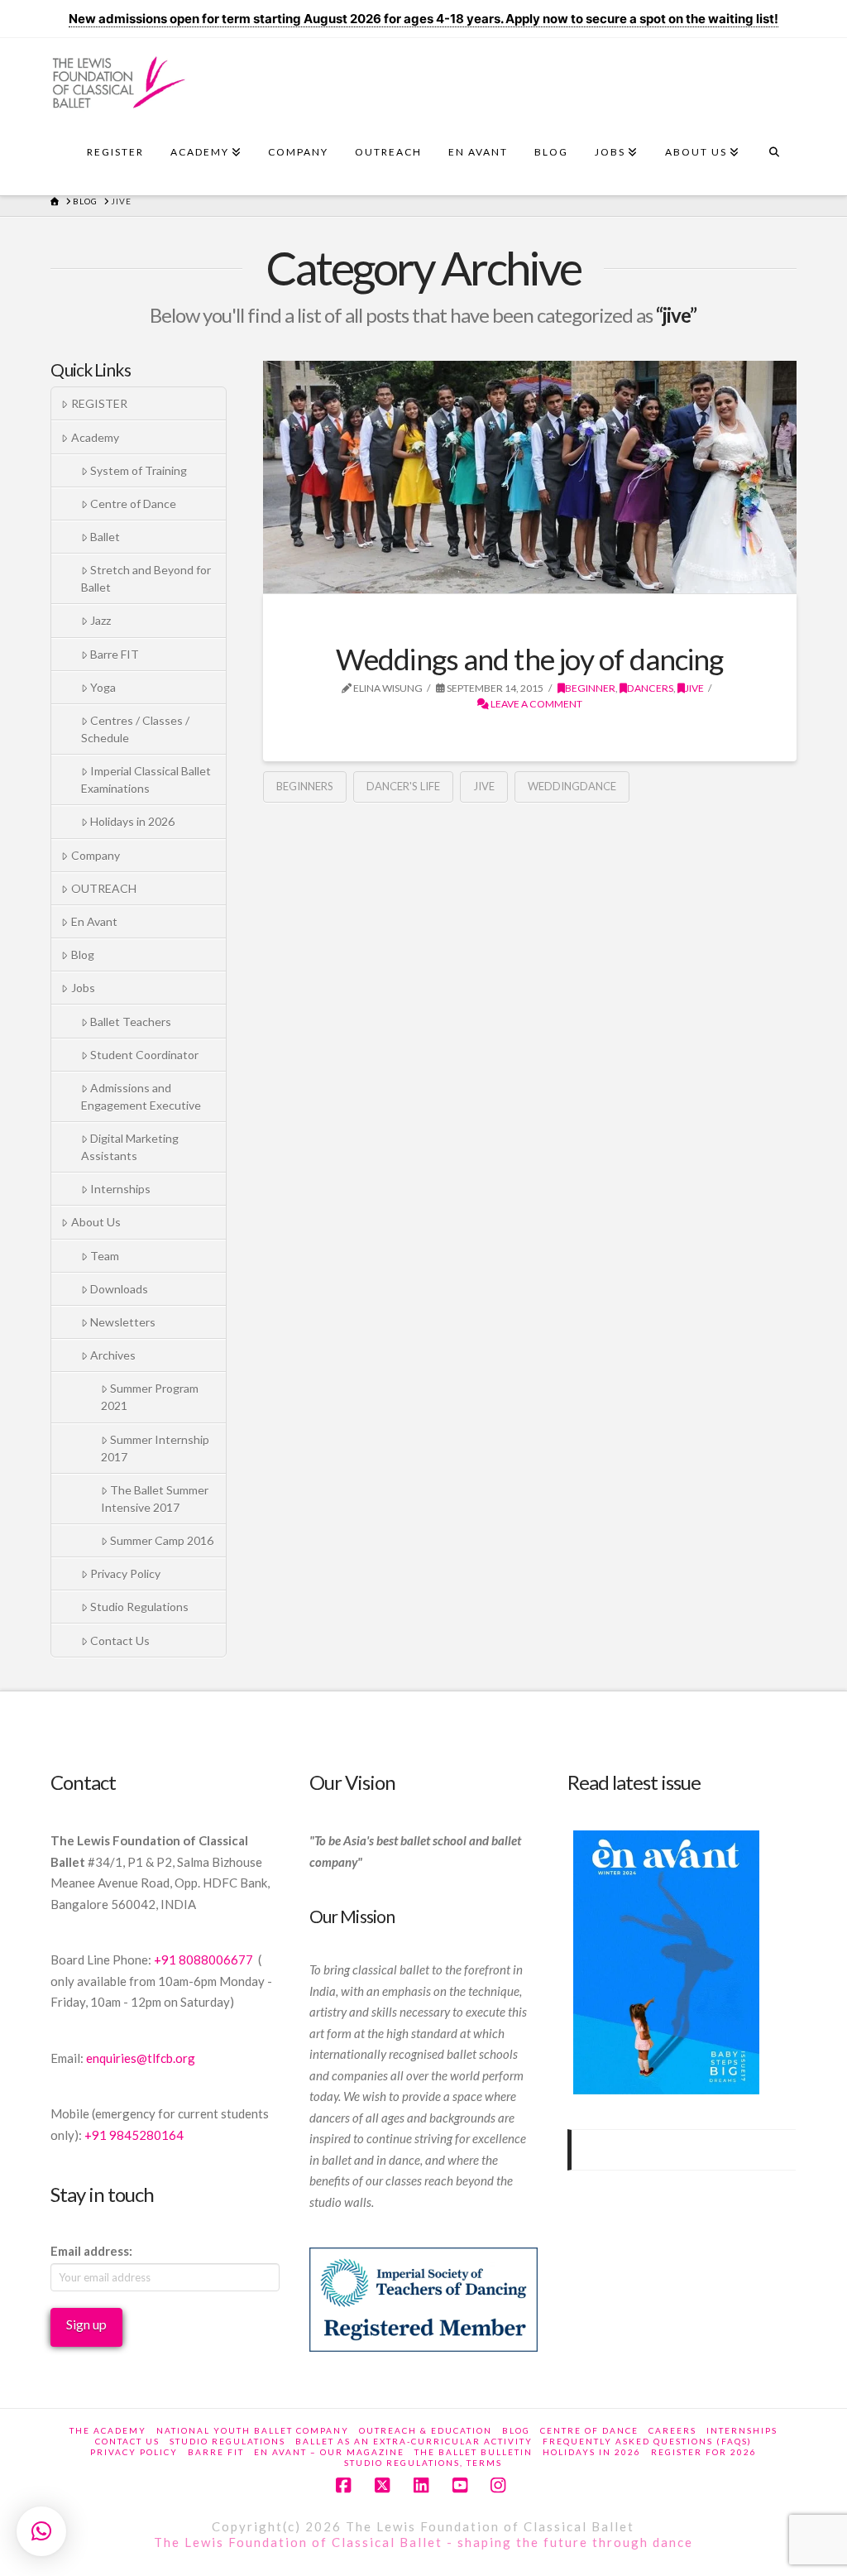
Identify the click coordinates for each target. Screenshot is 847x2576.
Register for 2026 (704, 2452)
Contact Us (120, 1641)
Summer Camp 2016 (162, 1540)
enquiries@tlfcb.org (141, 2058)
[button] (41, 2531)
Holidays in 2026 (132, 821)
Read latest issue (634, 1782)
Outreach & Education (426, 2430)
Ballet (105, 537)
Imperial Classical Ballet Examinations (146, 780)
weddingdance (572, 786)
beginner (590, 688)
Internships (120, 1189)
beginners (305, 786)
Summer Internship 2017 (155, 1448)
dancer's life (403, 786)
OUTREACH (104, 888)
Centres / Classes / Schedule (135, 729)
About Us (96, 1222)
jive (694, 688)
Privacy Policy (125, 1573)
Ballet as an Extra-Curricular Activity (414, 2441)
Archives (113, 1355)
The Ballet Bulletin (474, 2452)
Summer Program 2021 (150, 1397)
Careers (672, 2430)
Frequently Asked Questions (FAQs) (647, 2441)
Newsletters (123, 1322)
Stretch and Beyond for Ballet (146, 578)
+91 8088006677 (205, 1960)
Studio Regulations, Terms (423, 2463)
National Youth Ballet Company (253, 2430)
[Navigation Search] (774, 156)
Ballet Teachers (131, 1022)
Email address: (91, 2251)
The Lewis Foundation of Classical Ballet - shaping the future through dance (423, 2542)
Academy (95, 437)
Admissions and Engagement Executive (141, 1096)
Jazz (100, 620)
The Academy (108, 2430)
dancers (650, 688)
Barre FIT (115, 654)
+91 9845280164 (135, 2135)
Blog (83, 955)
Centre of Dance (133, 504)
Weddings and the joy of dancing (530, 659)
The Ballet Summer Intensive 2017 (155, 1499)
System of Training (139, 470)
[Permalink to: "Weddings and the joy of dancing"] (530, 477)
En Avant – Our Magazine (329, 2452)
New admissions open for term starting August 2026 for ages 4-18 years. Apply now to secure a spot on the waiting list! (423, 19)
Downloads (119, 1289)
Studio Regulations (139, 1607)
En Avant (94, 921)
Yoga (103, 687)
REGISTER (99, 403)
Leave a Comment (536, 704)
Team (105, 1256)
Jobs (83, 988)
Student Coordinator (144, 1055)
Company (96, 855)
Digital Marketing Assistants (130, 1147)
